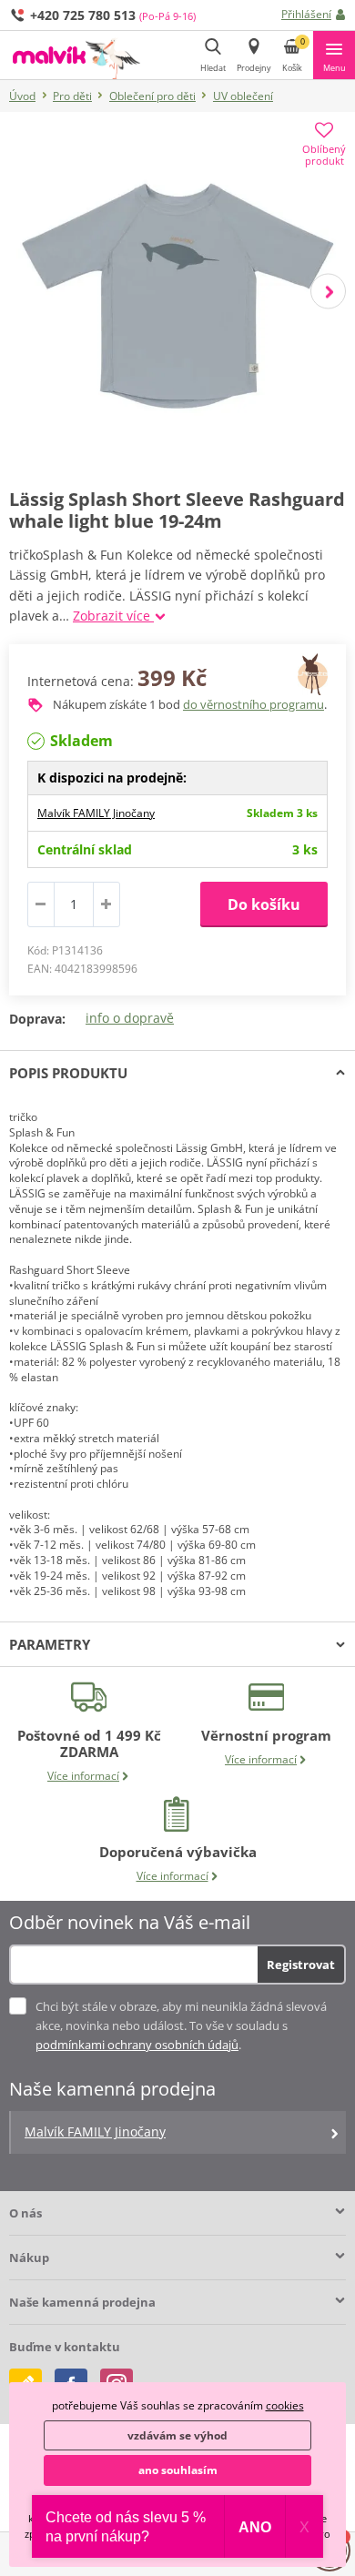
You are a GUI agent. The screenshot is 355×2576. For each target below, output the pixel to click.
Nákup (29, 2258)
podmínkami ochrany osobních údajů (137, 2045)
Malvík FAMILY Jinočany (96, 813)
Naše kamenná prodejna (82, 2302)
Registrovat (301, 1965)
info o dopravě (130, 1018)
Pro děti (72, 96)
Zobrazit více (113, 616)
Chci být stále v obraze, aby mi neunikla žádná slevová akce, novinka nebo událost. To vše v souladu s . (181, 2025)
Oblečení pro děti (152, 96)
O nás (25, 2213)
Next (328, 292)
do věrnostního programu (254, 704)
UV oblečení (243, 96)
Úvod (22, 96)
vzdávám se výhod (177, 2435)
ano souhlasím (178, 2470)
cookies (285, 2405)
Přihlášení (306, 14)
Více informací (83, 1776)
